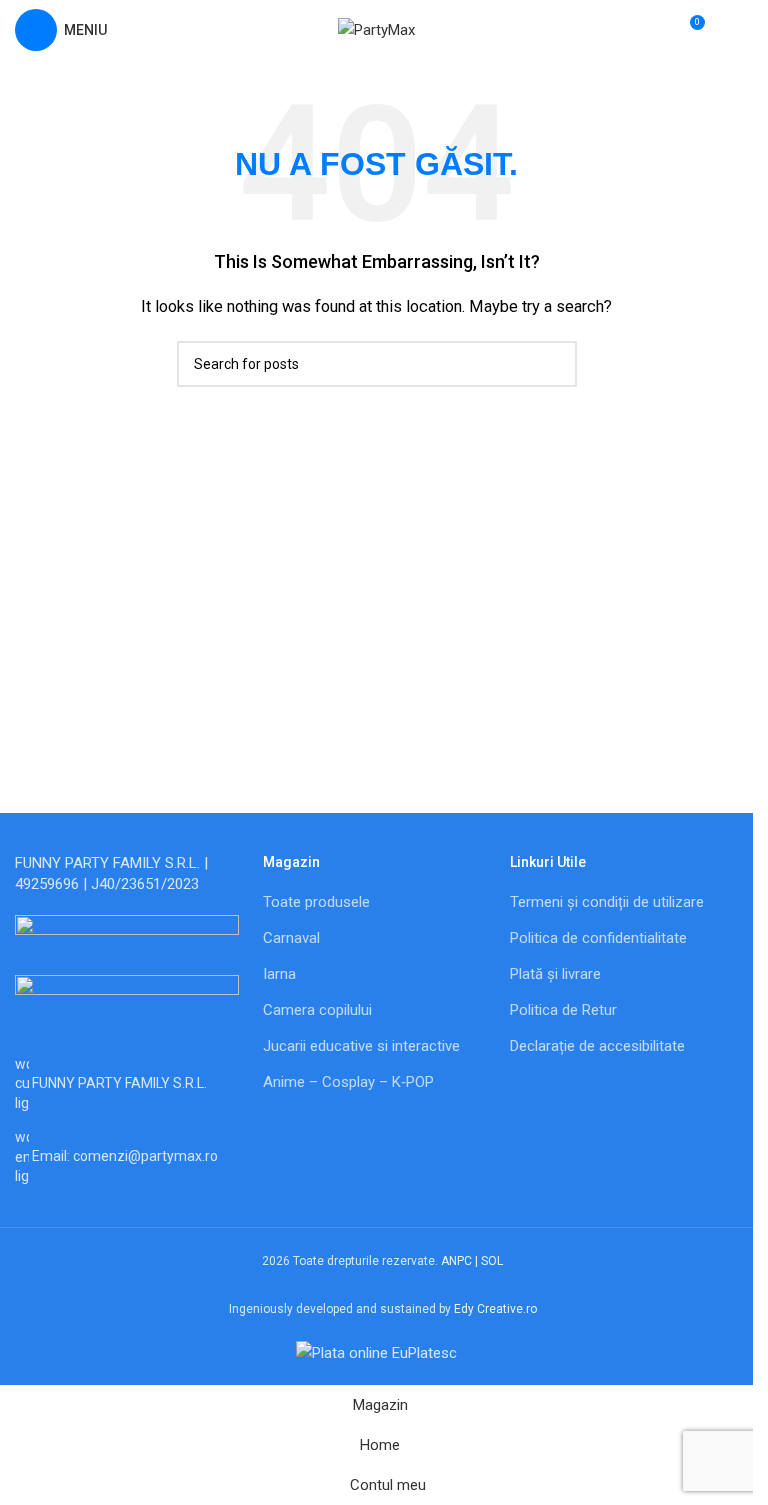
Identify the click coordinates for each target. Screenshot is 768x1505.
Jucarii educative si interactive (361, 1046)
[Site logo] (376, 29)
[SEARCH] (554, 364)
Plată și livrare (555, 974)
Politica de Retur (563, 1010)
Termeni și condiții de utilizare (607, 902)
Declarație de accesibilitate (597, 1046)
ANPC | (461, 1261)
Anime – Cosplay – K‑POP (348, 1082)
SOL (492, 1261)
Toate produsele (316, 902)
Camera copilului (317, 1010)
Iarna (279, 974)
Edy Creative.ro (495, 1309)
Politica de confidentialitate (598, 938)
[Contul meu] (730, 30)
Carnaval (291, 938)
